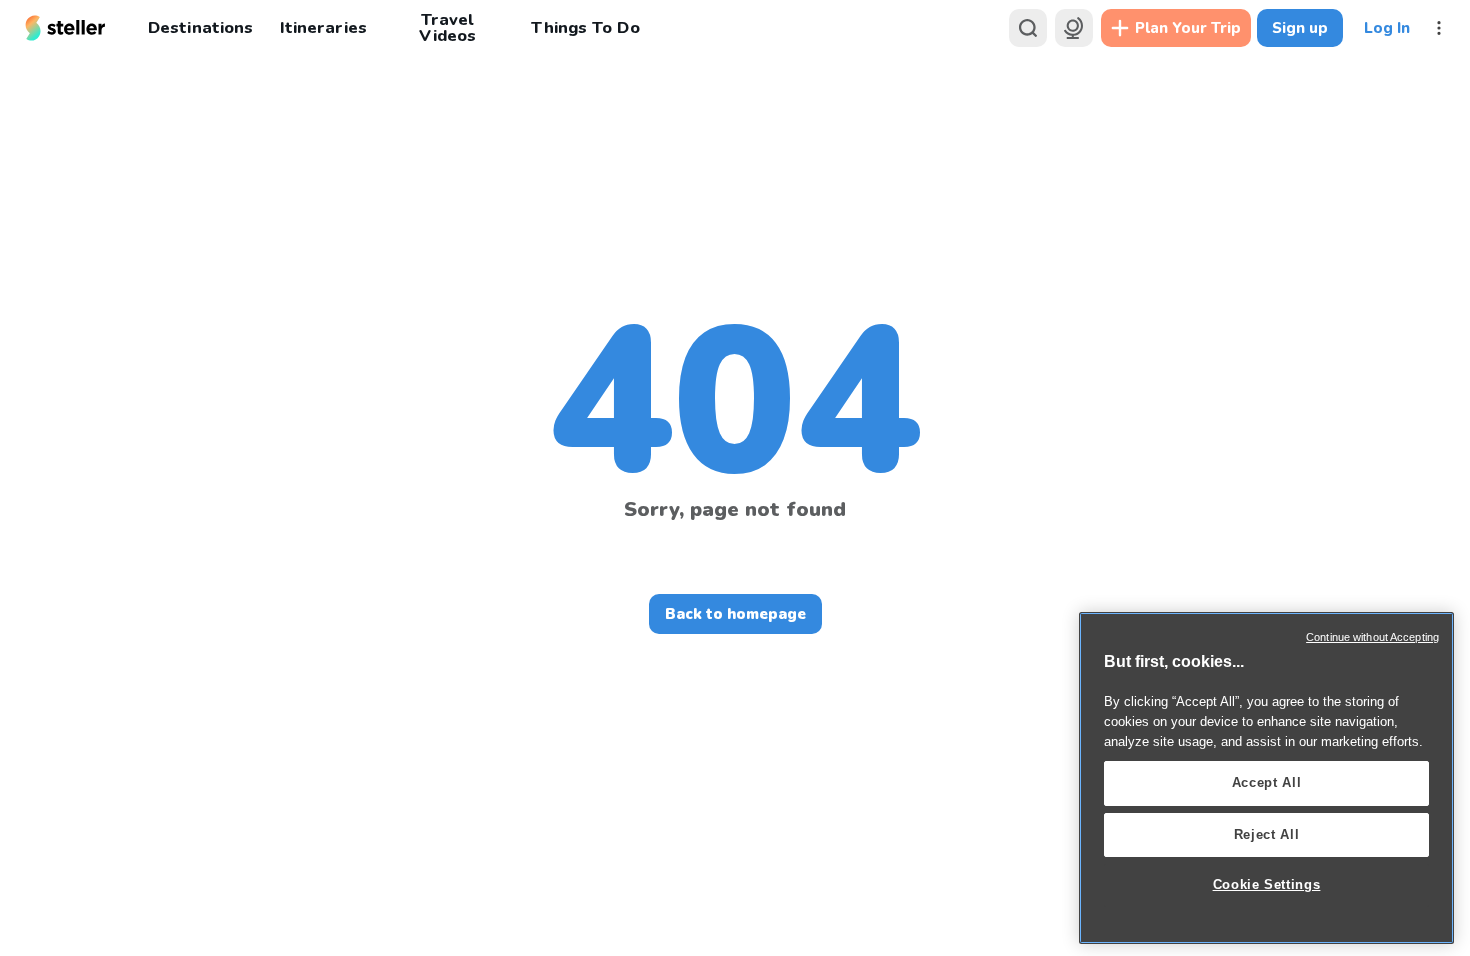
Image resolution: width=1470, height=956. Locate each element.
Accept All (1267, 782)
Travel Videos (447, 28)
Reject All (1267, 834)
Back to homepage (735, 614)
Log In (1387, 28)
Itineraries (323, 27)
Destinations (200, 27)
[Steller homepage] (65, 28)
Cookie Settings (1267, 884)
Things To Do (585, 27)
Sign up (1300, 28)
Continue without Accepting (1372, 637)
